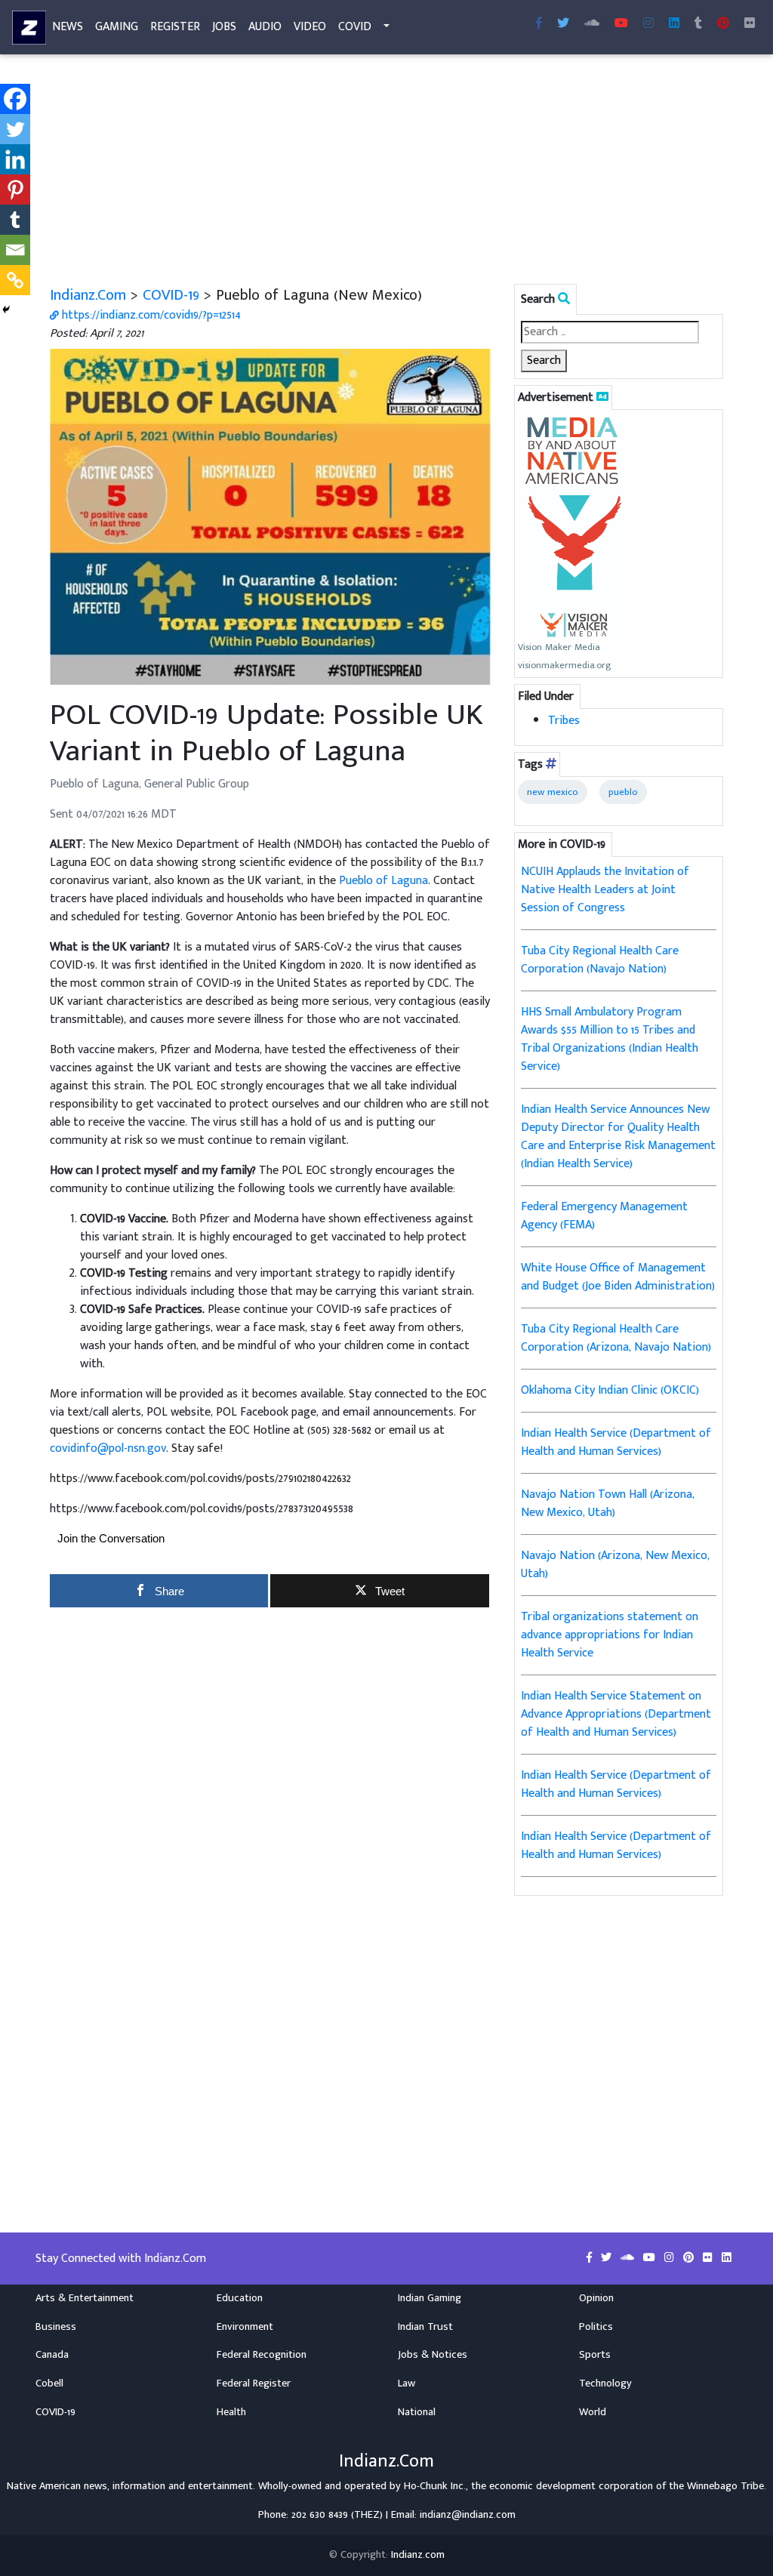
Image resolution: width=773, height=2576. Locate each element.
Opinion (596, 2298)
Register (175, 27)
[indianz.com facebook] (539, 24)
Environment (245, 2327)
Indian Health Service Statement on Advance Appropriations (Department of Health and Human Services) (616, 1714)
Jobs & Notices (433, 2355)
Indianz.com (418, 2555)
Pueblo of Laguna (383, 881)
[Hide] (6, 310)
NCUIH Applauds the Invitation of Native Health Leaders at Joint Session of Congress (605, 890)
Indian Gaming (430, 2298)
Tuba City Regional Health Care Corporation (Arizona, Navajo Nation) (616, 1338)
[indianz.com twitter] (563, 24)
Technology (605, 2383)
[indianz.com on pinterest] (690, 2258)
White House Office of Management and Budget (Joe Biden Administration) (618, 1277)
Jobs (224, 27)
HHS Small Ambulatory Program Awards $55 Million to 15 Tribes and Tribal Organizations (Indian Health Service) (610, 1039)
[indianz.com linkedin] (674, 24)
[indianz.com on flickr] (750, 24)
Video (310, 27)
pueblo (623, 792)
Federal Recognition (262, 2355)
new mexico (553, 792)
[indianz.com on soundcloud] (629, 2258)
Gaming (117, 27)
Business (56, 2327)
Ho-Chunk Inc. (435, 2486)
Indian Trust (425, 2327)
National (417, 2412)
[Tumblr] (15, 220)
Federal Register (254, 2383)
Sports (595, 2355)
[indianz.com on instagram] (671, 2258)
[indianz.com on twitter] (608, 2258)
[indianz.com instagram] (648, 24)
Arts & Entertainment (85, 2298)
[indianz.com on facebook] (591, 2258)
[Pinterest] (15, 190)
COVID (355, 27)
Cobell (49, 2383)
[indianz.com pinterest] (723, 24)
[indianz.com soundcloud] (592, 24)
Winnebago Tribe (725, 2486)
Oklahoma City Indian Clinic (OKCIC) (610, 1390)
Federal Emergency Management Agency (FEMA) (604, 1216)
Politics (596, 2327)
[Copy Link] (15, 280)
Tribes (564, 721)
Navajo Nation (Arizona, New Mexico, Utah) (615, 1565)
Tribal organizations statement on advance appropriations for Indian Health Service (610, 1635)
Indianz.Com (88, 295)
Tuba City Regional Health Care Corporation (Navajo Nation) (600, 960)
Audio (265, 27)
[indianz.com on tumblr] (698, 24)
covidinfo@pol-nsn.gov (108, 1448)
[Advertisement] (386, 172)
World (593, 2412)
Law (407, 2383)
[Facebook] (15, 99)
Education (240, 2298)
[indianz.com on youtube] (621, 24)
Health (231, 2412)
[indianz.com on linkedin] (727, 2258)
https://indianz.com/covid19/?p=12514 (150, 315)
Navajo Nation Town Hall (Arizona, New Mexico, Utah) (608, 1504)
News (68, 27)
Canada (52, 2355)
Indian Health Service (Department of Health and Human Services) (616, 1442)
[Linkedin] (15, 159)
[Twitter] (15, 129)
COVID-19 (171, 295)
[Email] (15, 250)
